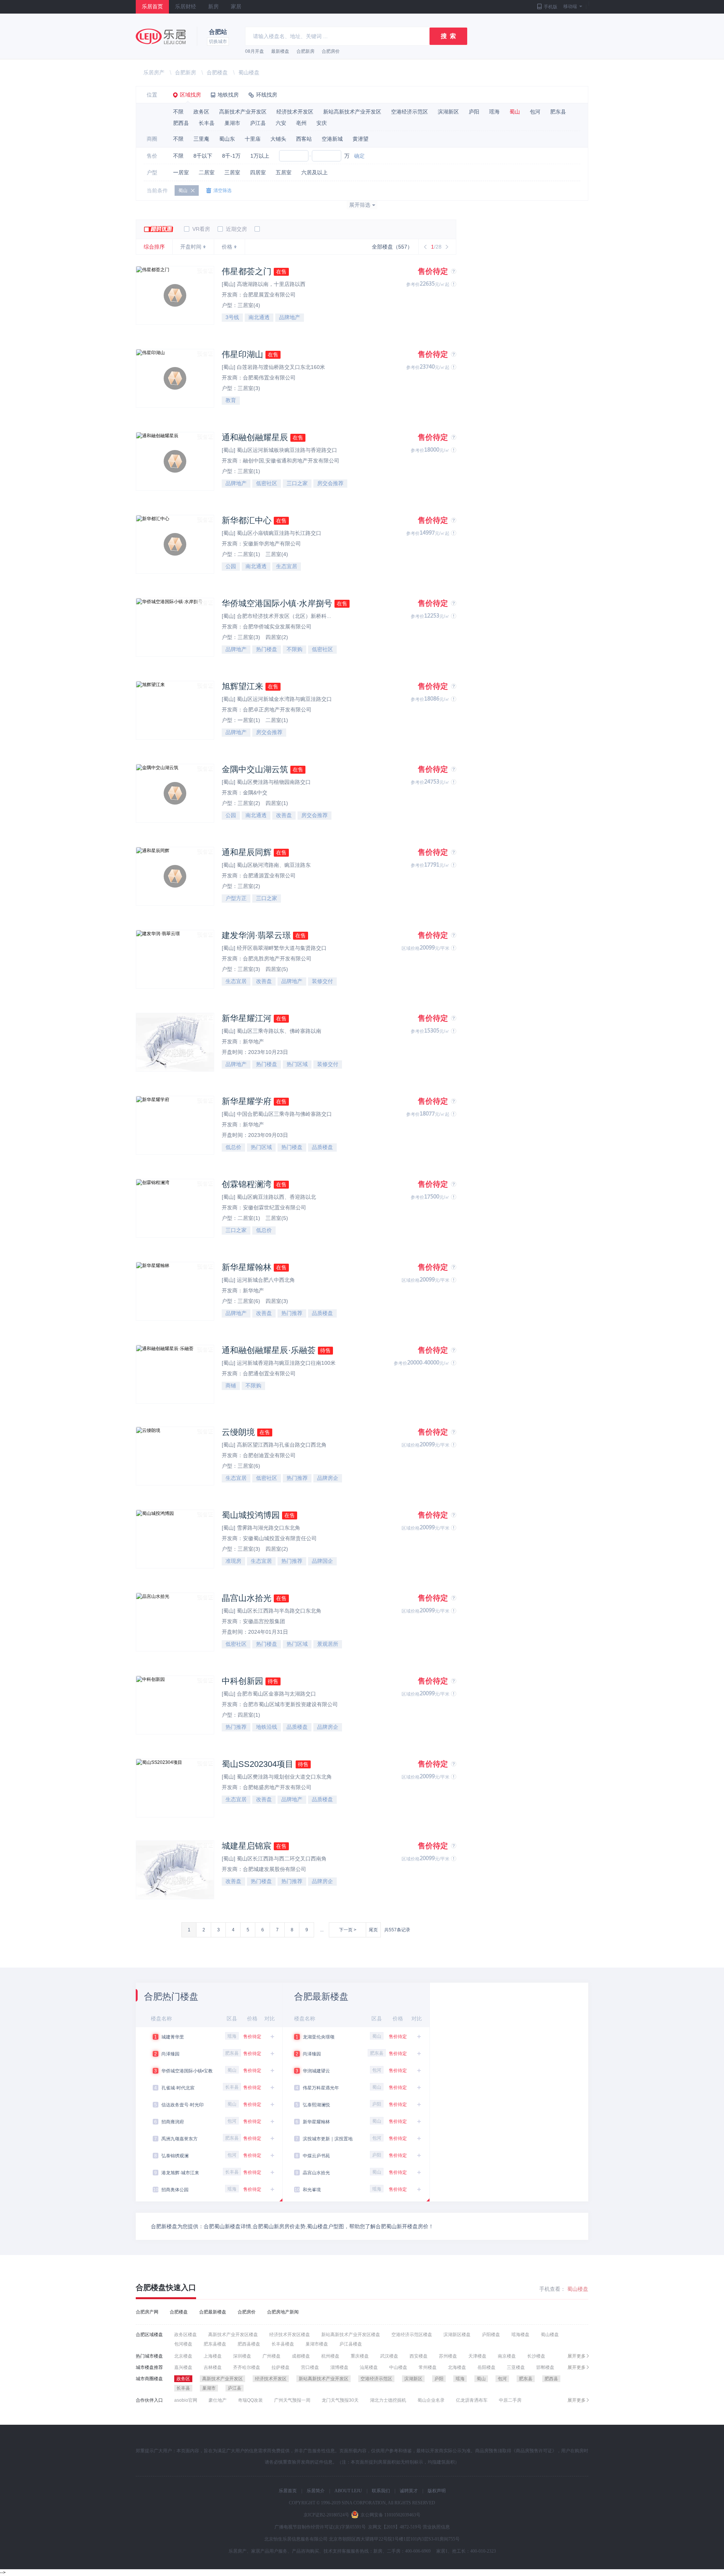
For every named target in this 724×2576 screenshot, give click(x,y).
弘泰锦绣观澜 (175, 2156)
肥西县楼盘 (249, 2344)
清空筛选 (222, 190)
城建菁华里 (173, 2037)
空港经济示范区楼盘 (412, 2335)
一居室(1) (250, 720)
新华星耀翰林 (247, 1267)
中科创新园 (242, 1681)
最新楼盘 (280, 51)
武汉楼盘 (389, 2356)
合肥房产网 (147, 2312)
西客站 (304, 139)
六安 (281, 123)
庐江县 (258, 123)
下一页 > (348, 1930)
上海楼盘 (213, 2356)
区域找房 (190, 95)
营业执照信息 (436, 2527)
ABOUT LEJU (348, 2491)
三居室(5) (277, 1218)
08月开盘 (255, 51)
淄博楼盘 (339, 2367)
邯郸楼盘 (545, 2367)
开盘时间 (191, 247)
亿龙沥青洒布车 (472, 2400)
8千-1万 (231, 156)
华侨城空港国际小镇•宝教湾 (187, 2072)
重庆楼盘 (360, 2356)
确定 (359, 156)
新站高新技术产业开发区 (352, 112)
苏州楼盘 (448, 2356)
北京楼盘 (183, 2356)
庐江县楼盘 (351, 2344)
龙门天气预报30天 (340, 2400)
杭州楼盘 (330, 2356)
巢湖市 (232, 123)
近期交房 (236, 229)
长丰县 (207, 123)
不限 (178, 112)
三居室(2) (250, 803)
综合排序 (154, 247)
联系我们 (381, 2491)
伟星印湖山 (242, 354)
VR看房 (200, 229)
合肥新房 (305, 51)
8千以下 (203, 156)
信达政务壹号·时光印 (183, 2105)
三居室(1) (249, 471)
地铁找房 (228, 95)
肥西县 (181, 123)
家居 (236, 7)
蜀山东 (227, 139)
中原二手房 (510, 2400)
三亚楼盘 (516, 2367)
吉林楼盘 (213, 2367)
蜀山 (515, 112)
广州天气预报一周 (292, 2400)
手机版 (551, 7)
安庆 (322, 123)
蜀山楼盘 (249, 72)
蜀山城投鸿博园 (251, 1515)
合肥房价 (331, 51)
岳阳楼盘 (486, 2367)
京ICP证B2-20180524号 (326, 2515)
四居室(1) (277, 803)
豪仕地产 (218, 2400)
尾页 (373, 1930)
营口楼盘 (310, 2367)
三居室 (232, 172)
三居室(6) (250, 1301)
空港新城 (332, 139)
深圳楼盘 (242, 2356)
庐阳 (474, 112)
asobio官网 (186, 2400)
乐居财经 (186, 7)
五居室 (284, 172)
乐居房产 (154, 72)
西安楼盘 (419, 2356)
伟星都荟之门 (247, 271)
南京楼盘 (507, 2356)
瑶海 (494, 112)
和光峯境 (312, 2190)
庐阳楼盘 (491, 2335)
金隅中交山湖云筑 (255, 769)
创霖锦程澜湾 (247, 1184)
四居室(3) (277, 1301)
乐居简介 (316, 2491)
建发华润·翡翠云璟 (256, 935)
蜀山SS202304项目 (258, 1764)
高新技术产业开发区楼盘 (233, 2335)
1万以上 (260, 156)
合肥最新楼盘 (213, 2312)
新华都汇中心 (247, 520)
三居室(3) (249, 388)
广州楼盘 (271, 2356)
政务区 (201, 112)
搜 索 (448, 36)
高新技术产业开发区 (243, 112)
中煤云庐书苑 (316, 2156)
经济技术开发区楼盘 (290, 2335)
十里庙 (253, 139)
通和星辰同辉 (247, 852)
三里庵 (201, 139)
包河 (535, 112)
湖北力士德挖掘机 (388, 2400)
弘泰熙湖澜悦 (316, 2105)
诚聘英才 (409, 2491)
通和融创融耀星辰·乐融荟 (269, 1350)
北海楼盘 (457, 2367)
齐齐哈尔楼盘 (247, 2367)
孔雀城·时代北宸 (178, 2088)
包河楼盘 (183, 2344)
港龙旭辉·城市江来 (180, 2173)
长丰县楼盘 (283, 2344)
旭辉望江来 (242, 686)
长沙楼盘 (536, 2356)
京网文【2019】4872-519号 (395, 2527)
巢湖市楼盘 (317, 2344)
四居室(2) (277, 637)
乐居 (161, 36)
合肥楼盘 (217, 72)
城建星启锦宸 (247, 1846)
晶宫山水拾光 (247, 1598)
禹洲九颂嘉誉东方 (179, 2139)
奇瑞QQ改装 (250, 2400)
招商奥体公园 (175, 2190)
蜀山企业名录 (431, 2400)
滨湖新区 (448, 112)
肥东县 (558, 112)
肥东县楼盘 (215, 2344)
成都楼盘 (301, 2356)
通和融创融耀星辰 (255, 437)
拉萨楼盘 (281, 2367)
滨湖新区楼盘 (457, 2335)
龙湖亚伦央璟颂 (319, 2037)
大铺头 (278, 139)
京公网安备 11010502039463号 (390, 2515)
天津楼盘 (477, 2356)
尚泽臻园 (170, 2054)
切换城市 (218, 41)
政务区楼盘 (186, 2335)
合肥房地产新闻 (283, 2312)
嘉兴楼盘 (183, 2367)
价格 (227, 247)
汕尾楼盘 (369, 2367)
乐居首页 (152, 7)
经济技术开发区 (295, 112)
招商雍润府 (173, 2122)
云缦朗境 (238, 1432)
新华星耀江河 (247, 1018)
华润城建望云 (316, 2071)
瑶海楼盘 (520, 2335)
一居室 (181, 172)
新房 (213, 7)
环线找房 (267, 95)
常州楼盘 (428, 2367)
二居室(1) (250, 554)
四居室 (258, 172)
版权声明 (437, 2491)
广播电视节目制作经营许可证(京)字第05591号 (320, 2527)
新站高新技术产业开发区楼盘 (351, 2335)
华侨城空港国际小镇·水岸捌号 (277, 603)
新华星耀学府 (247, 1101)
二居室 (207, 172)
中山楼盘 (398, 2367)
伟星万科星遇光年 (321, 2088)
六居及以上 (314, 172)
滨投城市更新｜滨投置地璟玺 (328, 2140)
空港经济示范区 (410, 112)
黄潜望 (360, 139)
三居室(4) (249, 305)
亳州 (301, 123)
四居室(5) (277, 969)
